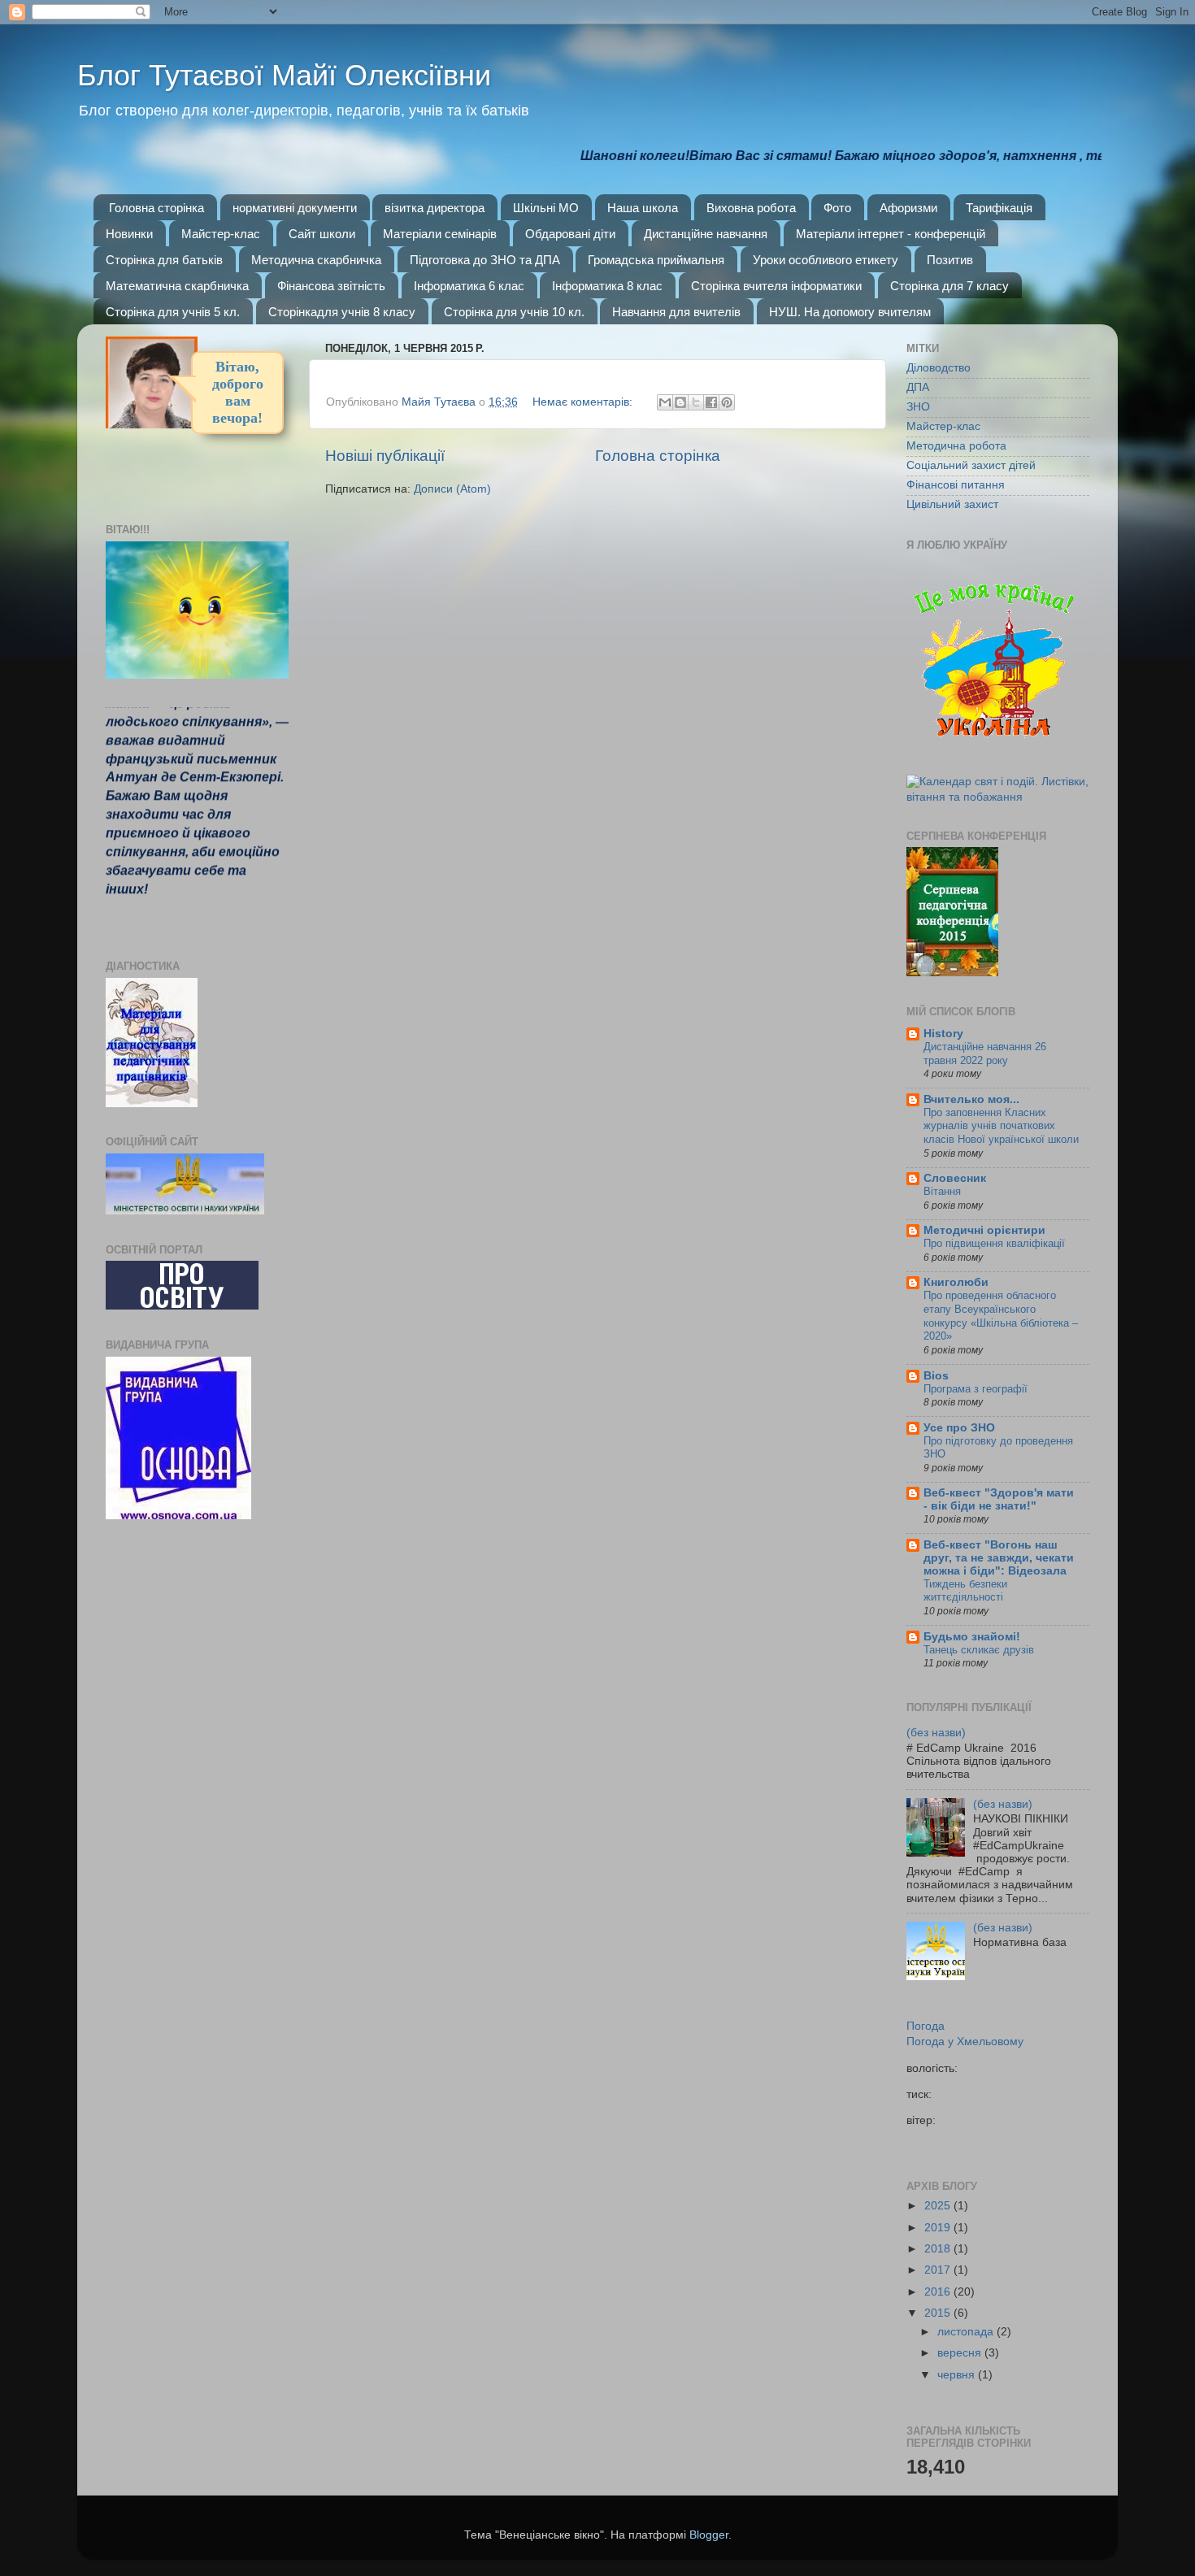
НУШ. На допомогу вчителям (850, 312)
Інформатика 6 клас (469, 286)
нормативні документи (295, 208)
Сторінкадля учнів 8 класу (342, 312)
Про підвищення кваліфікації (994, 1243)
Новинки (129, 234)
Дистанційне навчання (706, 234)
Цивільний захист (952, 504)
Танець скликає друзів (979, 1650)
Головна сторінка (156, 208)
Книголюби (956, 1282)
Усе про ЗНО (959, 1428)
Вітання (942, 1191)
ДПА (918, 387)
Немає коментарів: (584, 402)
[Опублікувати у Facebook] (711, 402)
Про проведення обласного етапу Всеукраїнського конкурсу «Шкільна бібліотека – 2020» (1001, 1316)
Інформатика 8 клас (607, 286)
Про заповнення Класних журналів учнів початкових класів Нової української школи (1001, 1126)
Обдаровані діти (570, 234)
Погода (926, 2026)
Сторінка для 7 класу (949, 286)
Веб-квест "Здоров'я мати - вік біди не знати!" (999, 1499)
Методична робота (956, 446)
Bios (936, 1376)
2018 (939, 2249)
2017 (939, 2270)
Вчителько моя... (971, 1099)
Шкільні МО (546, 208)
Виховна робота (751, 208)
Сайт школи (322, 234)
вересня (961, 2353)
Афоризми (908, 208)
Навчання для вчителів (676, 312)
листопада (967, 2332)
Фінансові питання (956, 485)
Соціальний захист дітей (971, 465)
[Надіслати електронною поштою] (665, 402)
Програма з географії (976, 1389)
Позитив (950, 260)
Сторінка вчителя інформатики (776, 286)
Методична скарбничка (316, 260)
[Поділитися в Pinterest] (727, 402)
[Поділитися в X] (696, 402)
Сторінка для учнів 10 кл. (514, 312)
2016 (939, 2292)
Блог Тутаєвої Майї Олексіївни (284, 75)
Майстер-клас (221, 234)
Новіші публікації (385, 456)
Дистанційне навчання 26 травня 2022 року (985, 1053)
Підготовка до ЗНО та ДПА (485, 260)
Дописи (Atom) (452, 489)
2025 (939, 2206)
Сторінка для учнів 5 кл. (173, 312)
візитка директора (435, 208)
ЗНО (918, 407)
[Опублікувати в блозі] (680, 402)
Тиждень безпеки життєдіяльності (965, 1591)
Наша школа (643, 208)
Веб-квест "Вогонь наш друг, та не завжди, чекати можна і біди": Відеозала (999, 1558)
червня (958, 2375)
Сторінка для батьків (164, 260)
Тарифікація (999, 208)
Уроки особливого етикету (826, 260)
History (943, 1034)
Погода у (965, 2042)
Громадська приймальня (656, 260)
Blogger (709, 2535)
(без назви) (936, 1733)
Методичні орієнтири (984, 1230)
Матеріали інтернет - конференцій (891, 234)
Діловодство (939, 368)
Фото (837, 208)
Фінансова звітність (331, 286)
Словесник (955, 1178)
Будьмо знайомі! (972, 1637)
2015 (939, 2313)
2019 (939, 2228)
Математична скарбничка (177, 286)
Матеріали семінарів (440, 234)
